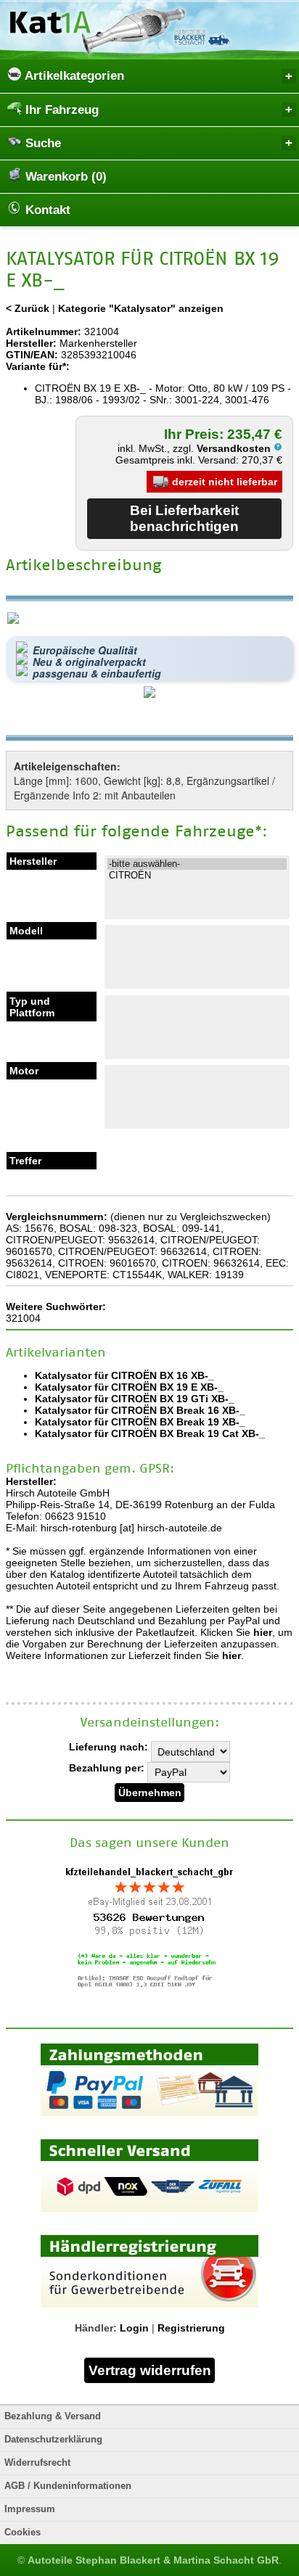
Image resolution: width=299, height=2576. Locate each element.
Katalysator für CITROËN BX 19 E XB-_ (129, 1387)
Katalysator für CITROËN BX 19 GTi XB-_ (135, 1399)
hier (263, 1632)
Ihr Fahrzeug (60, 110)
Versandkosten (235, 448)
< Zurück (28, 308)
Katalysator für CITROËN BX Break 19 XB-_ (140, 1422)
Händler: (96, 2328)
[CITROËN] (197, 876)
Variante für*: (38, 366)
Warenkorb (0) (64, 177)
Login (134, 2328)
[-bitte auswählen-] (197, 864)
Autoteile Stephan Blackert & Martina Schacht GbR (153, 2560)
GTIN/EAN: (32, 355)
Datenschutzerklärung (53, 2440)
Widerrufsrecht (37, 2463)
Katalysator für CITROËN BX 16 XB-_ (124, 1375)
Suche (41, 143)
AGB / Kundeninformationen (68, 2486)
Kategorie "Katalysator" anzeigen (141, 308)
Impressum (30, 2509)
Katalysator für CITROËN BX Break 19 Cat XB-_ (150, 1433)
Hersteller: (31, 343)
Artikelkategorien (73, 76)
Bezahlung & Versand (53, 2416)
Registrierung (191, 2328)
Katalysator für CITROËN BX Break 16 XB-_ (140, 1410)
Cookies (22, 2532)
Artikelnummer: (44, 332)
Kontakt (46, 210)
